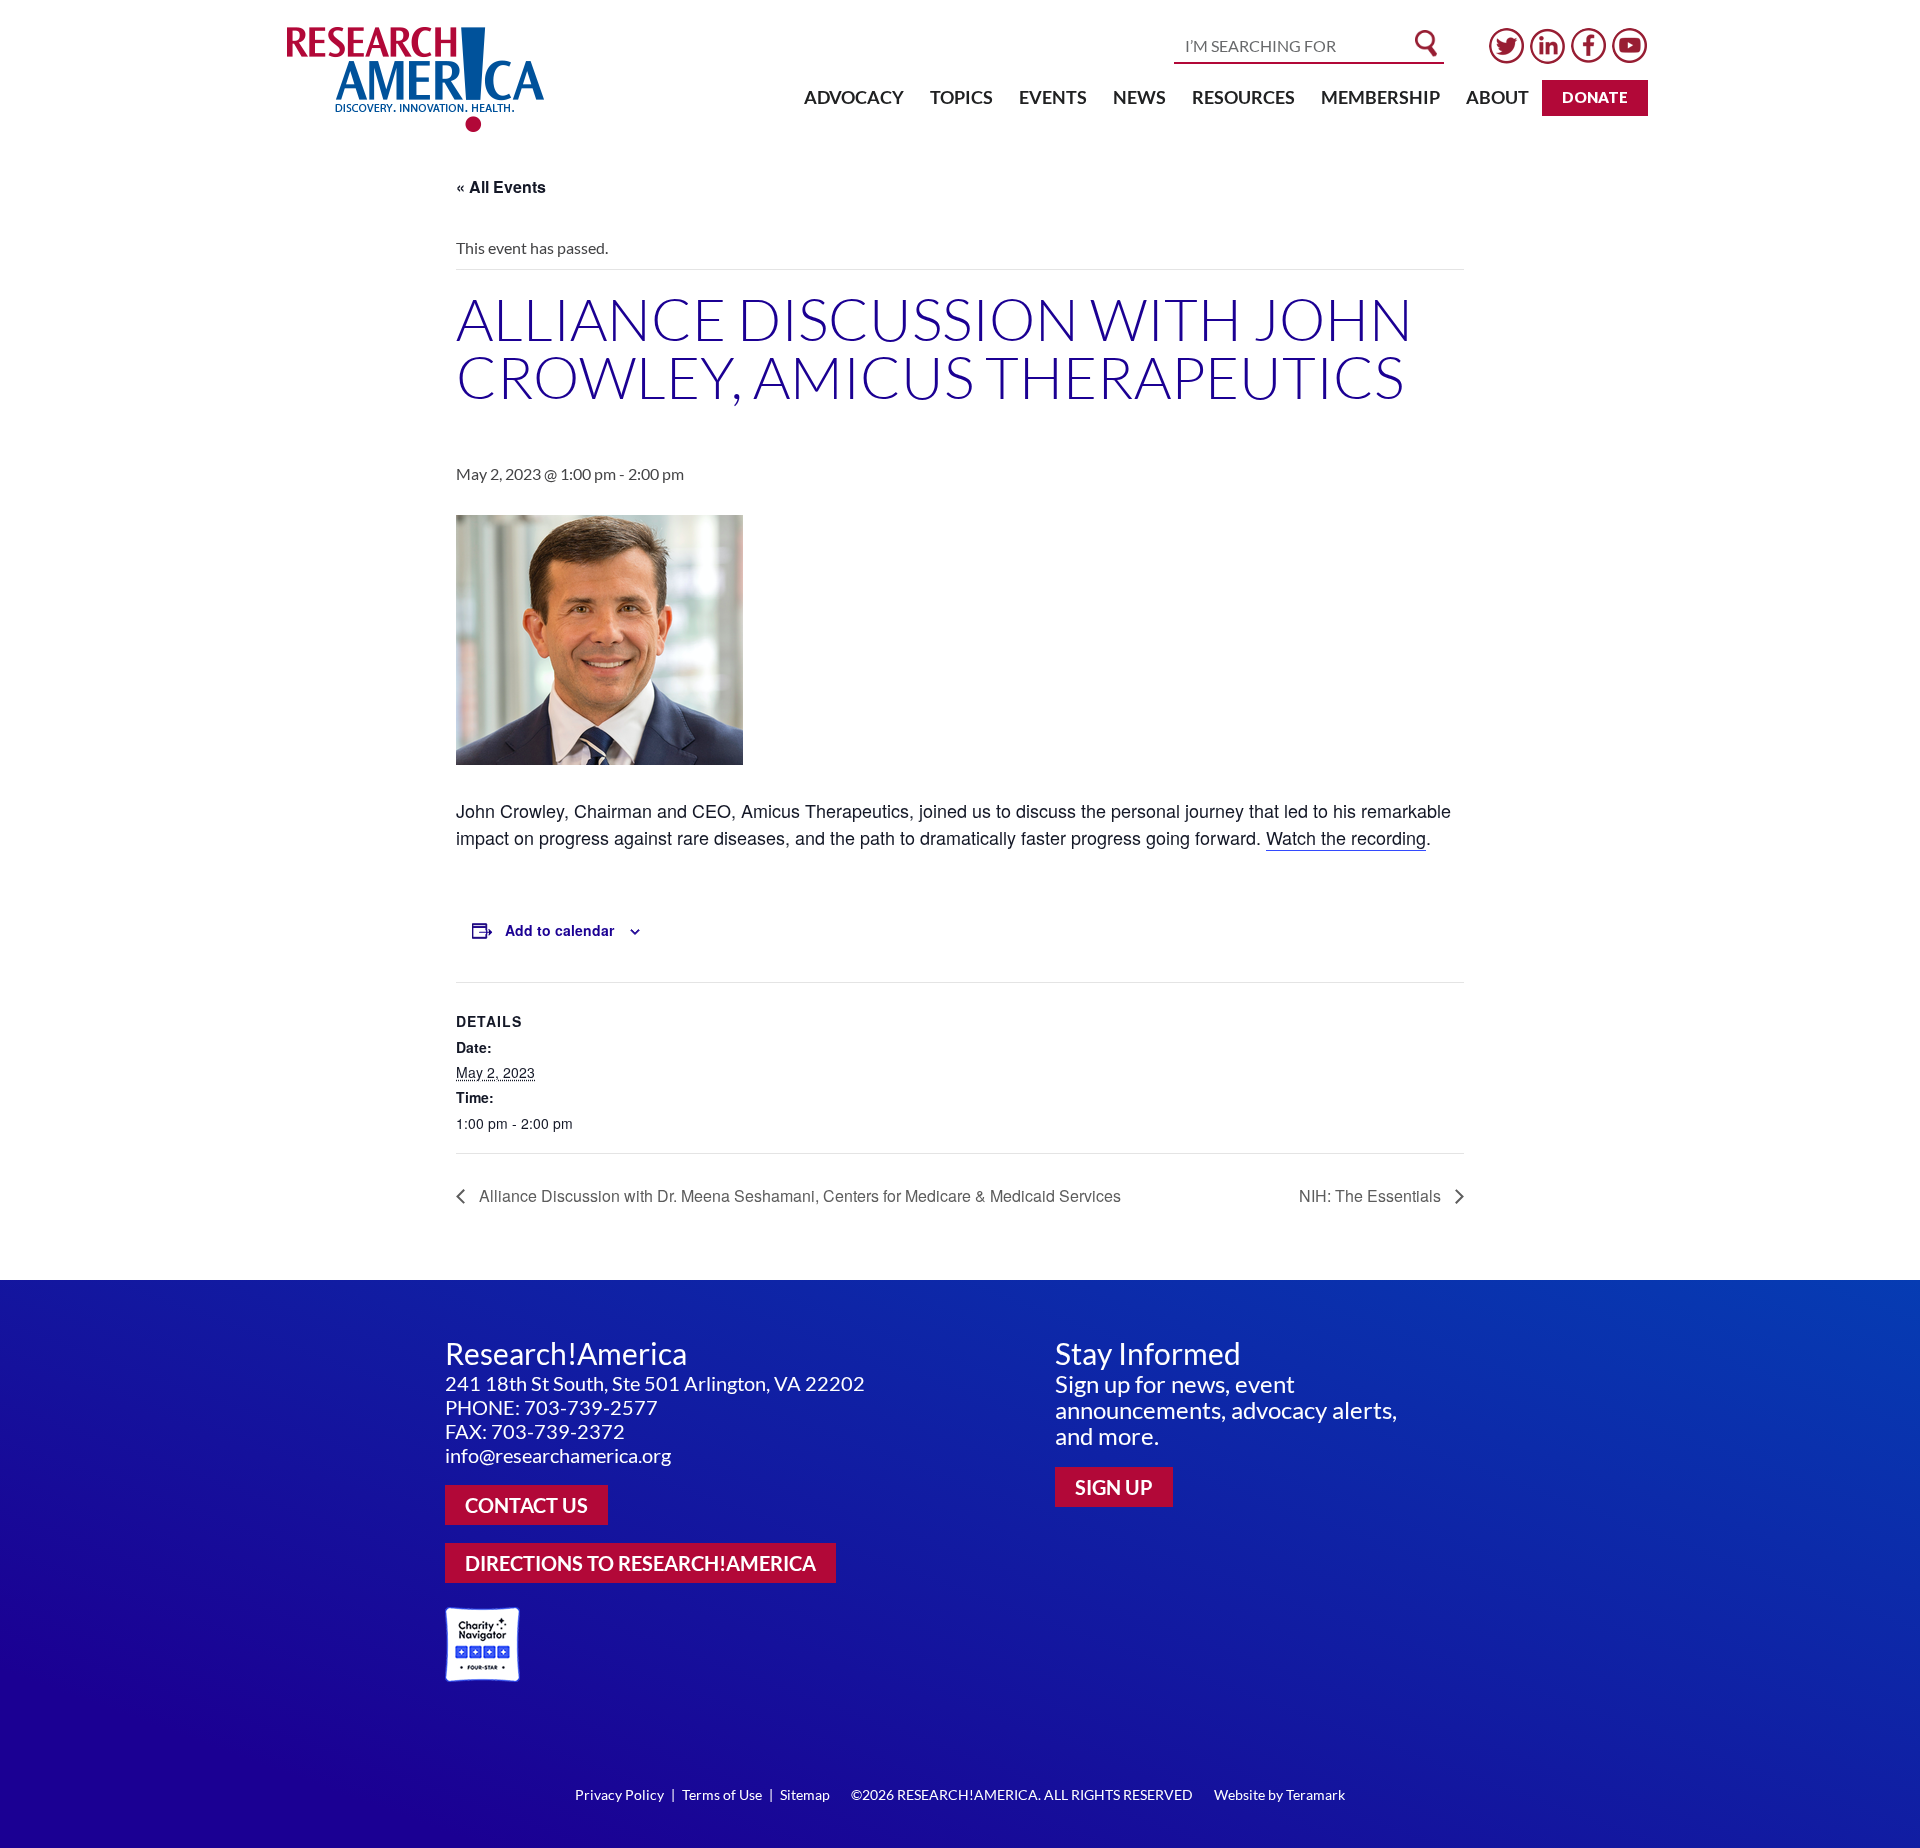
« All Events (501, 186)
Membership (1380, 97)
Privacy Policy (619, 1794)
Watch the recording (1346, 837)
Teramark (1315, 1794)
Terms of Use (722, 1794)
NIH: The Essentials (1372, 1195)
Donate (1595, 97)
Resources (1243, 97)
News (1139, 97)
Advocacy (854, 97)
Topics (961, 97)
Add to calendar (559, 930)
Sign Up (1114, 1487)
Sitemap (805, 1794)
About (1497, 97)
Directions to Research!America (640, 1563)
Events (1053, 97)
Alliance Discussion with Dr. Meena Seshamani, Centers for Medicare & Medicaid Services (798, 1195)
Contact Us (526, 1505)
